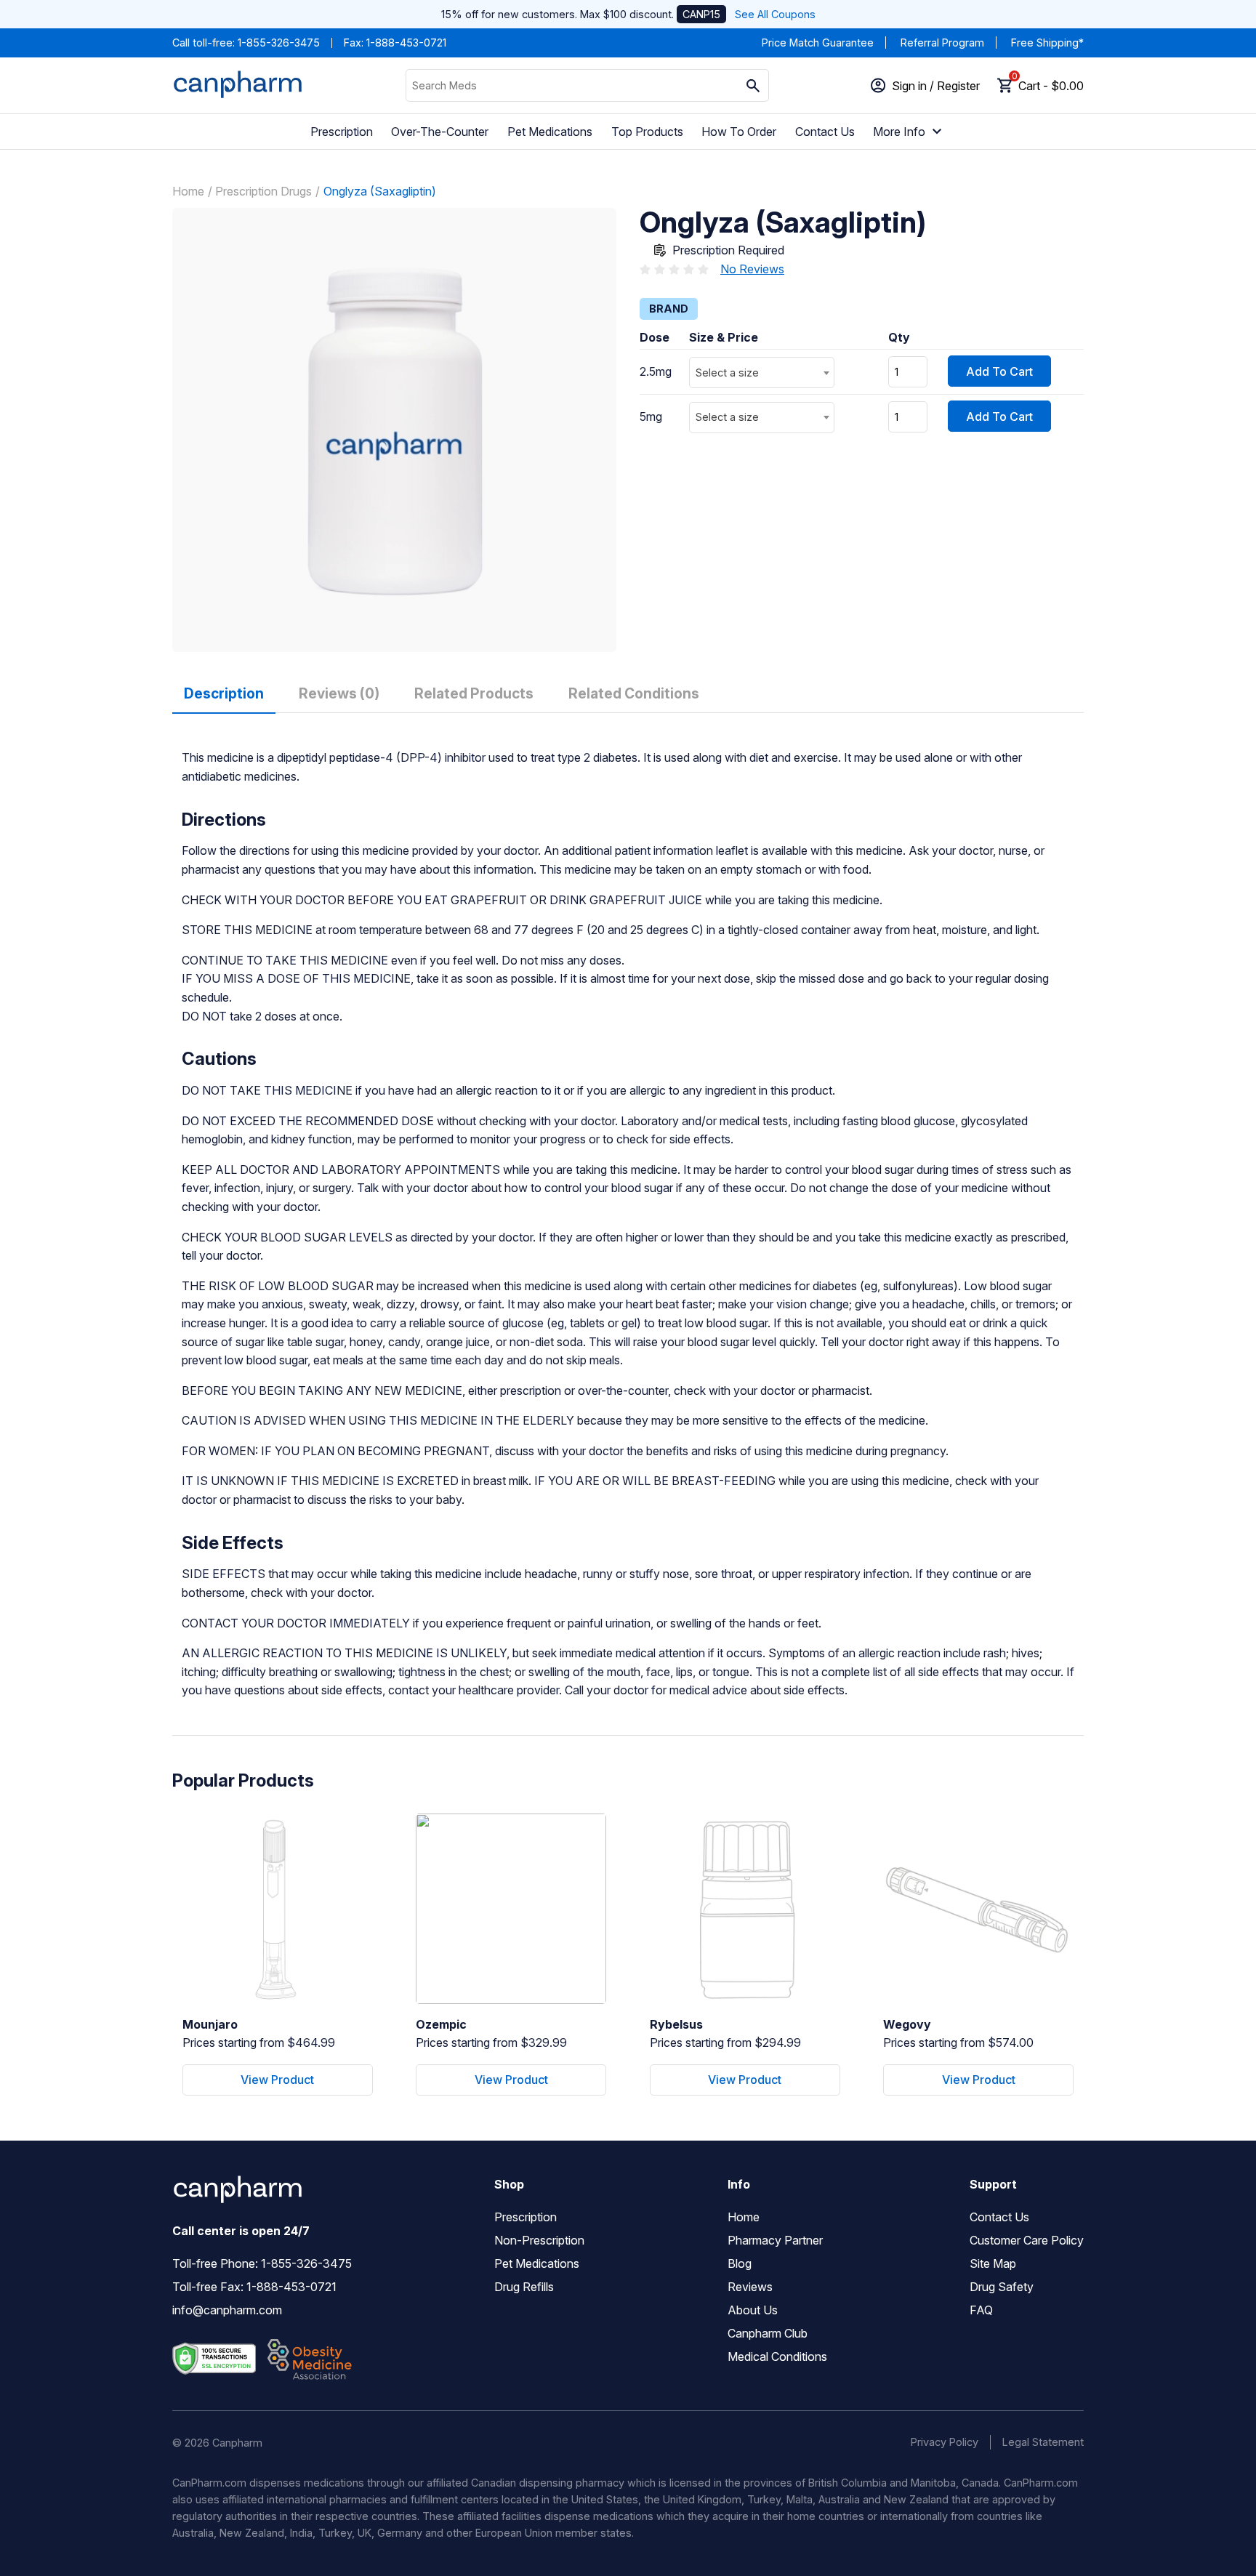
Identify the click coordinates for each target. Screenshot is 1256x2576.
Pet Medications (550, 132)
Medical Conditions (777, 2356)
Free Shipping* (1047, 43)
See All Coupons (775, 14)
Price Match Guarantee (818, 43)
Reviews (750, 2287)
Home (188, 191)
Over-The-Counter (440, 132)
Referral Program (942, 43)
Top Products (647, 132)
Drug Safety (1002, 2287)
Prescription (342, 132)
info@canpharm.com (227, 2310)
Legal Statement (1043, 2442)
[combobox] (762, 373)
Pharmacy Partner (775, 2240)
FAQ (981, 2310)
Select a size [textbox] (727, 373)
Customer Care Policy (1027, 2240)
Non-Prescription (539, 2240)
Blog (740, 2263)
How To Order (739, 132)
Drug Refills (524, 2287)
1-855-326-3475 (279, 43)
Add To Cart (999, 371)
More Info (899, 132)
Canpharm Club (768, 2333)
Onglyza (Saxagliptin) (380, 191)
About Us (753, 2310)
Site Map (993, 2263)
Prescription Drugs (263, 191)
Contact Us (825, 132)
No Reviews (752, 269)
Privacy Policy (945, 2442)
